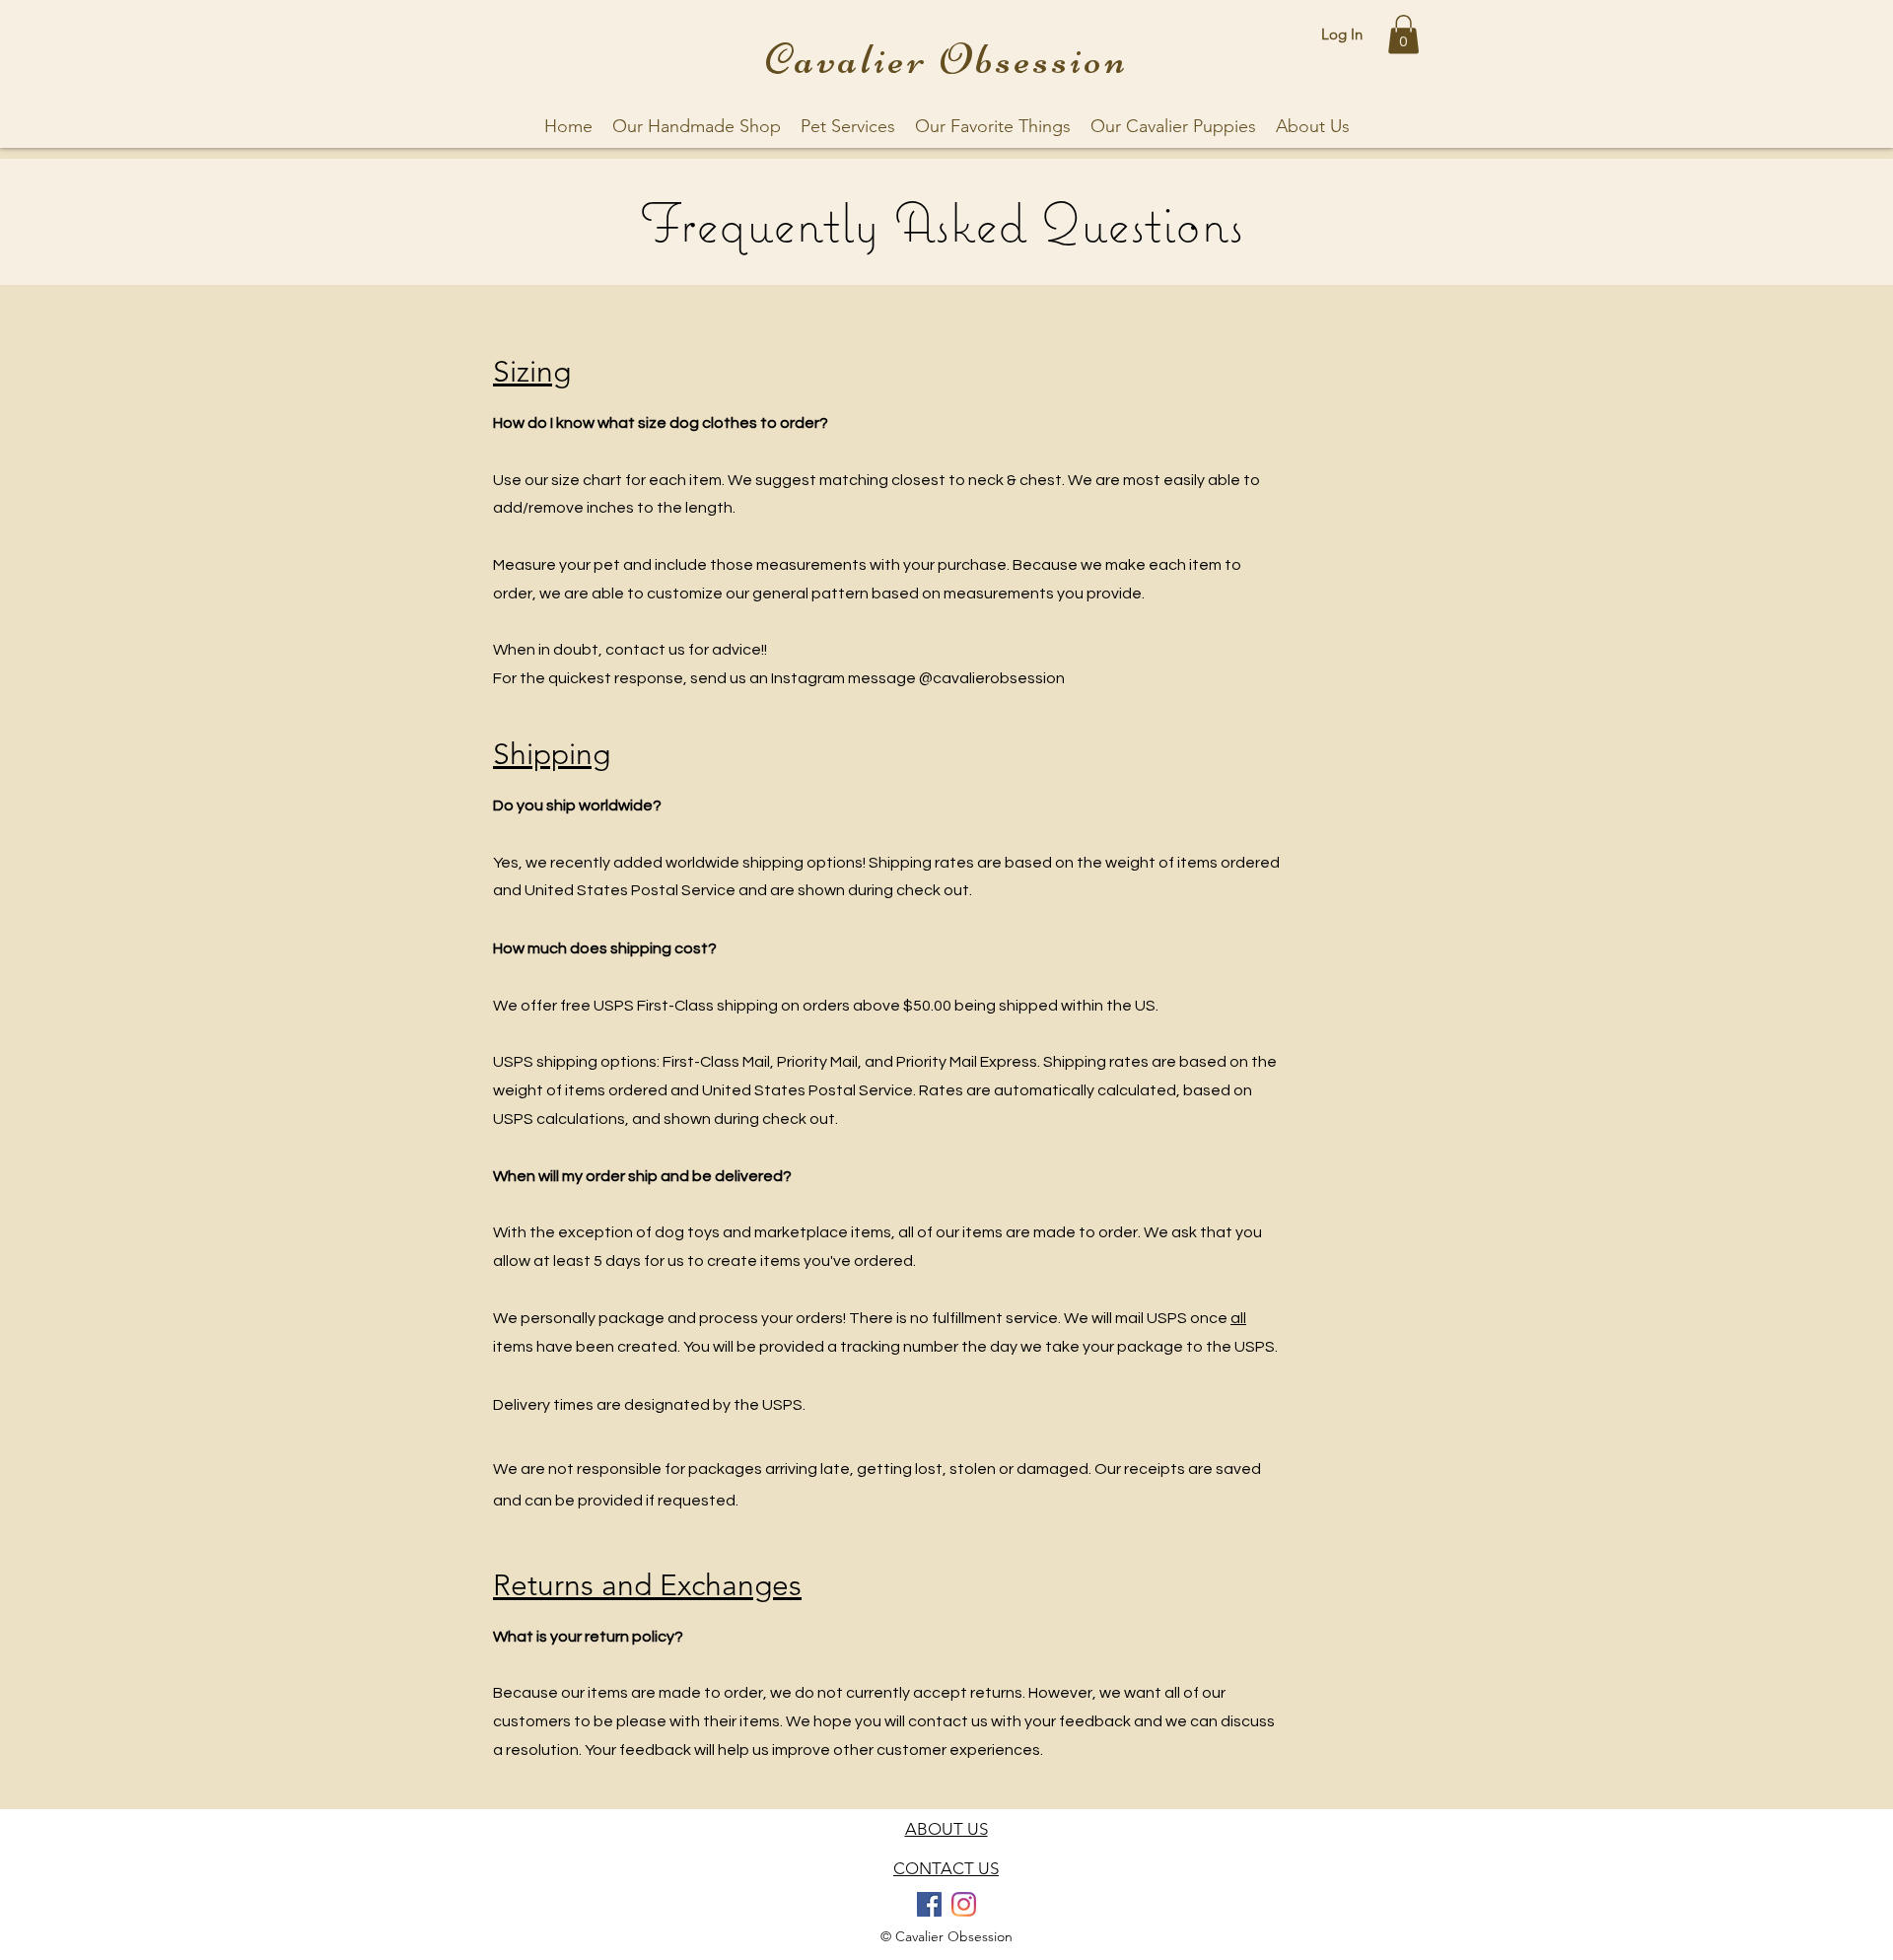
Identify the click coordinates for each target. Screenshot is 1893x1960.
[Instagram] (964, 1904)
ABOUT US (946, 1829)
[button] (1403, 34)
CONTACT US (946, 1868)
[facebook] (929, 1904)
